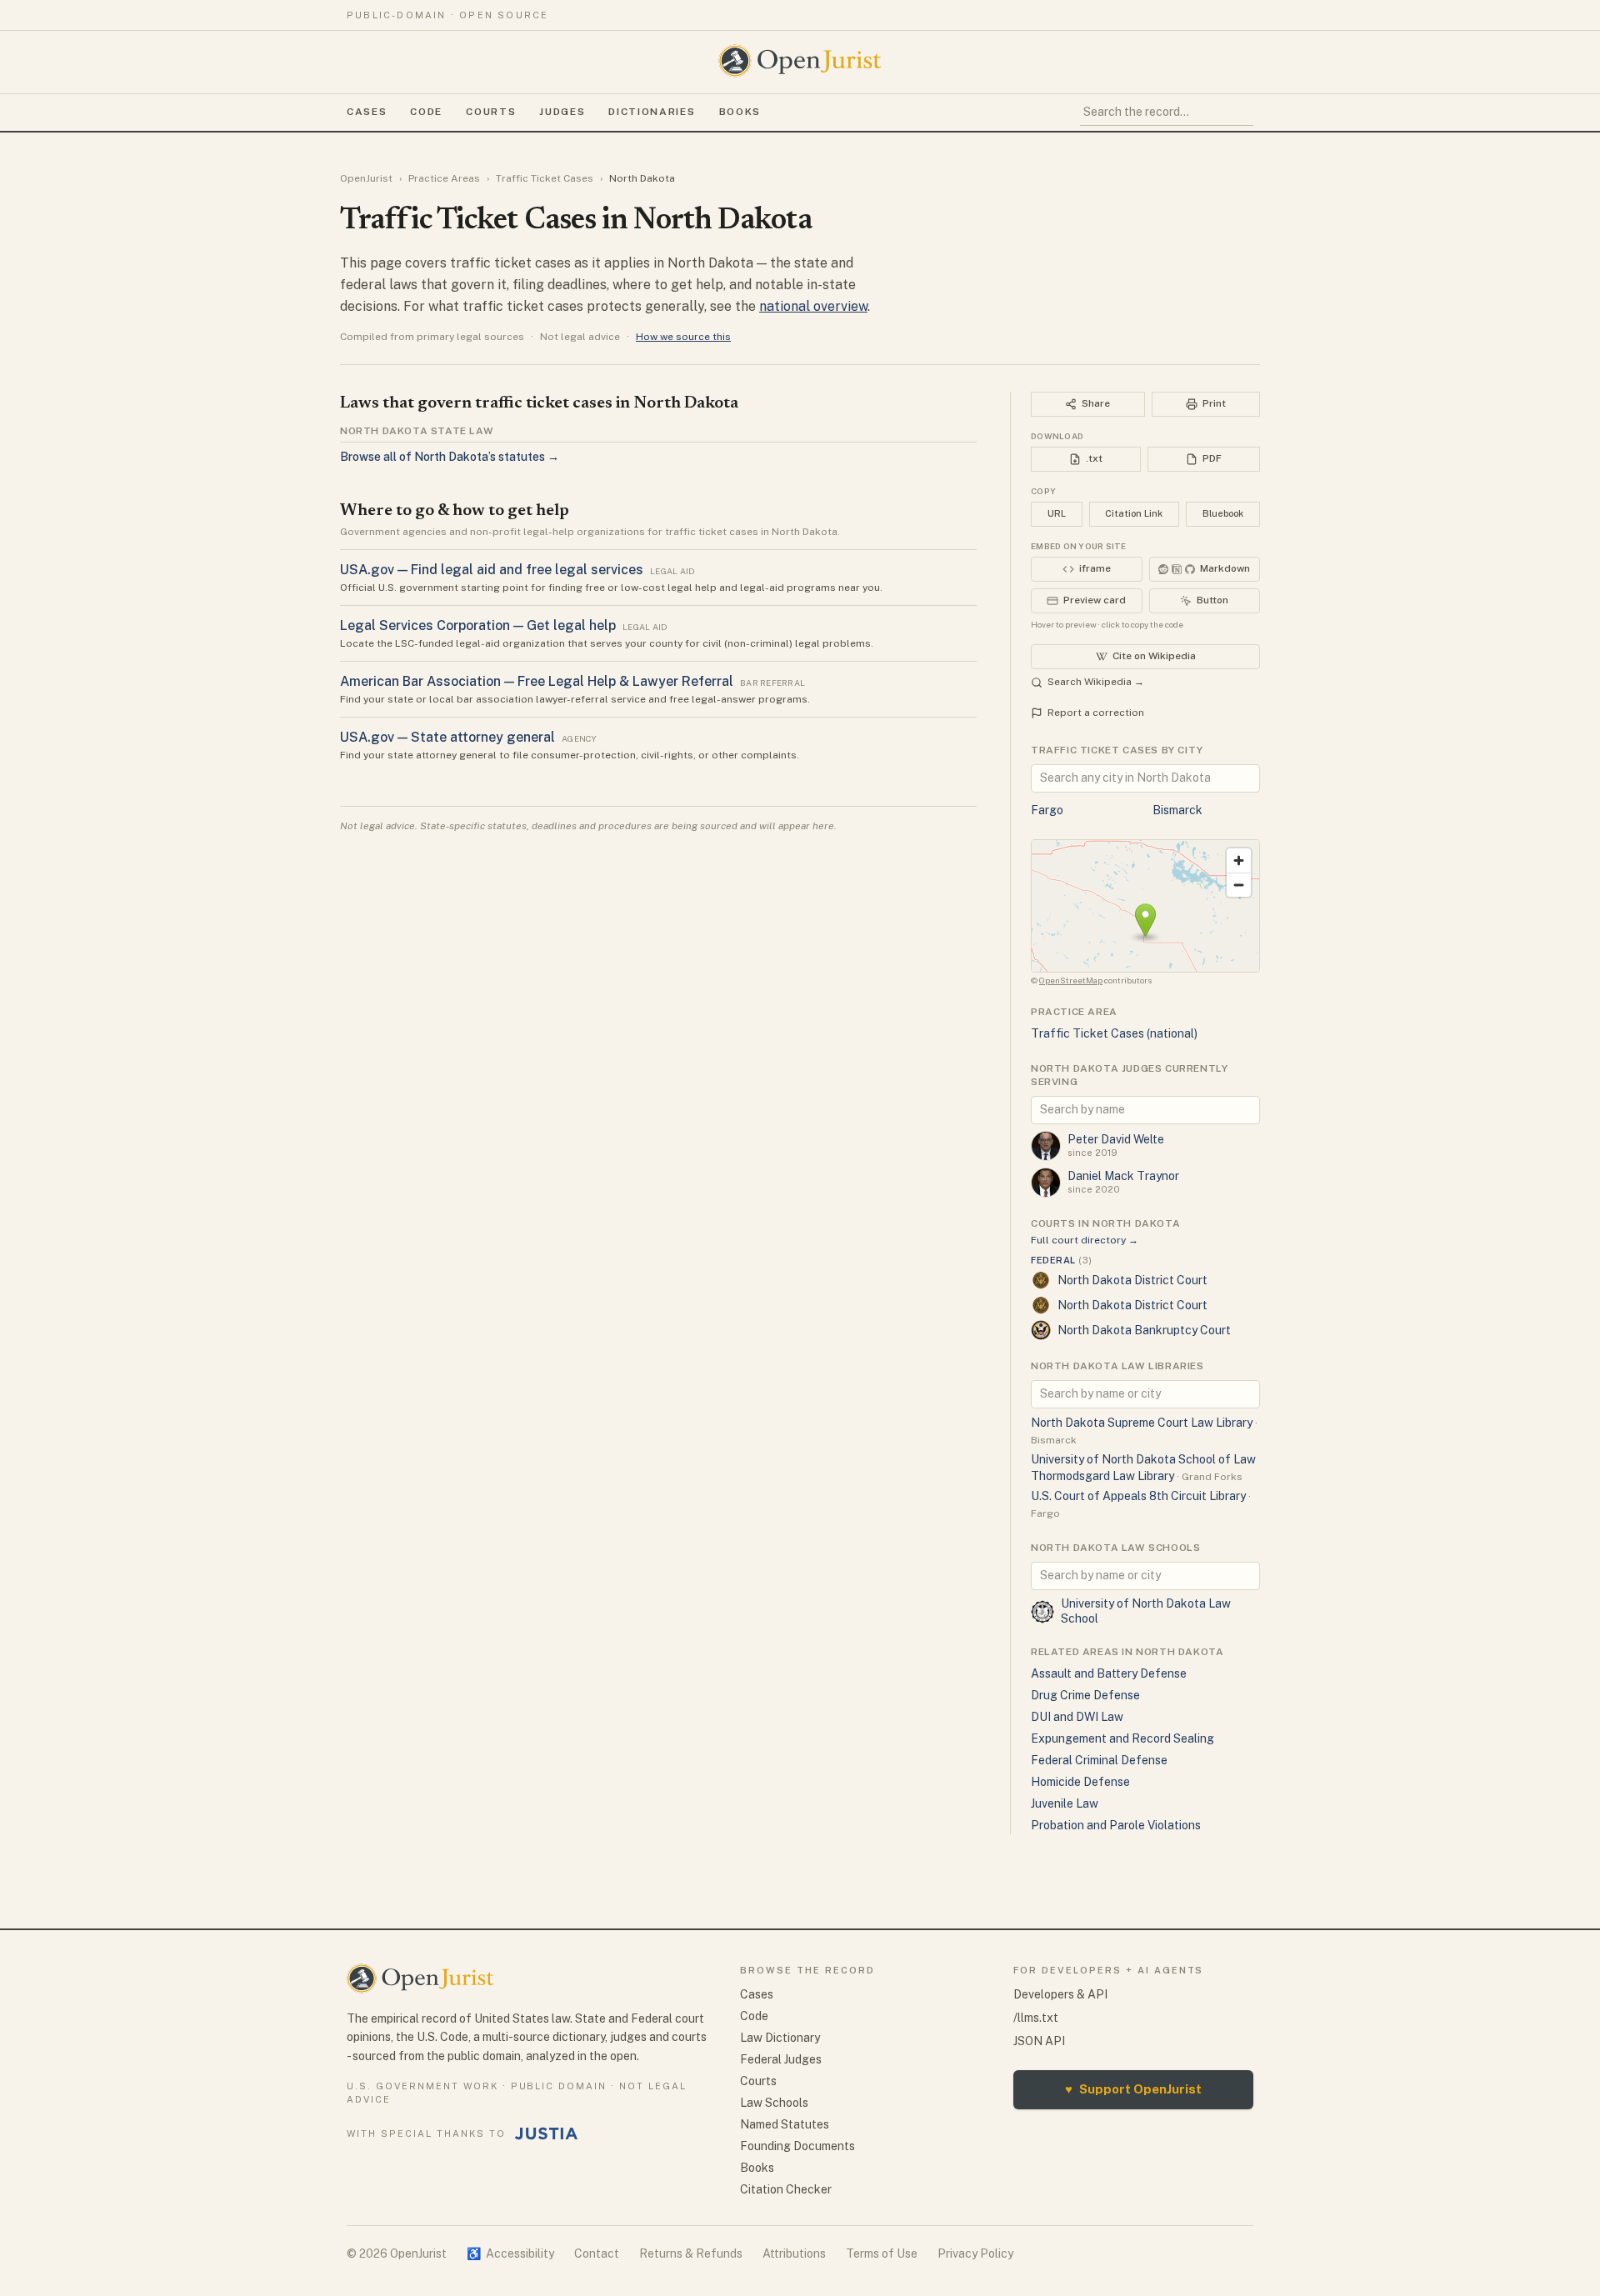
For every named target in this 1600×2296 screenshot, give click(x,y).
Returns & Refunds (691, 2253)
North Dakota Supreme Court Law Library (1142, 1423)
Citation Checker (786, 2189)
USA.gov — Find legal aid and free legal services (492, 570)
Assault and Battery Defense (1109, 1673)
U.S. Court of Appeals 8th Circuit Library (1138, 1496)
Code (426, 112)
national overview (813, 306)
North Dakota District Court (1132, 1280)
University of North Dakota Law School (1146, 1611)
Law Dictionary (780, 2038)
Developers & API (1060, 1994)
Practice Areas (444, 178)
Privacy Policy (975, 2253)
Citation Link (1134, 513)
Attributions (794, 2253)
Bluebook (1223, 513)
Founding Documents (797, 2146)
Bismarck (1177, 810)
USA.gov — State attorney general (447, 737)
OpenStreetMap (1071, 980)
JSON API (1039, 2041)
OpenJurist (366, 178)
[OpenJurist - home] (800, 61)
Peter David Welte (1116, 1139)
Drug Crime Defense (1085, 1695)
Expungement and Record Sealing (1122, 1738)
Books (740, 112)
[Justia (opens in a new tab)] (547, 2133)
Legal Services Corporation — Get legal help (478, 625)
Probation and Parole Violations (1116, 1825)
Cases (367, 112)
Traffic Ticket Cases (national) (1114, 1033)
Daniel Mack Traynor (1123, 1176)
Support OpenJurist (1133, 2089)
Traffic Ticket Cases (545, 178)
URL (1057, 513)
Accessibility (510, 2253)
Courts (491, 112)
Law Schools (774, 2103)
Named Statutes (785, 2124)
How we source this (683, 337)
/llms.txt (1036, 2018)
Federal (1061, 1260)
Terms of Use (882, 2253)
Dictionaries (652, 112)
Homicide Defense (1080, 1782)
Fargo (1047, 810)
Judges (562, 112)
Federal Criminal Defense (1099, 1760)
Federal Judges (781, 2059)
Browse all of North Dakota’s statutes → (450, 457)
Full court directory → (1085, 1240)
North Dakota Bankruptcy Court (1144, 1330)
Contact (597, 2253)
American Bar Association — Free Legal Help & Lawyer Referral (537, 681)
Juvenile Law (1065, 1803)
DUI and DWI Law (1077, 1717)
